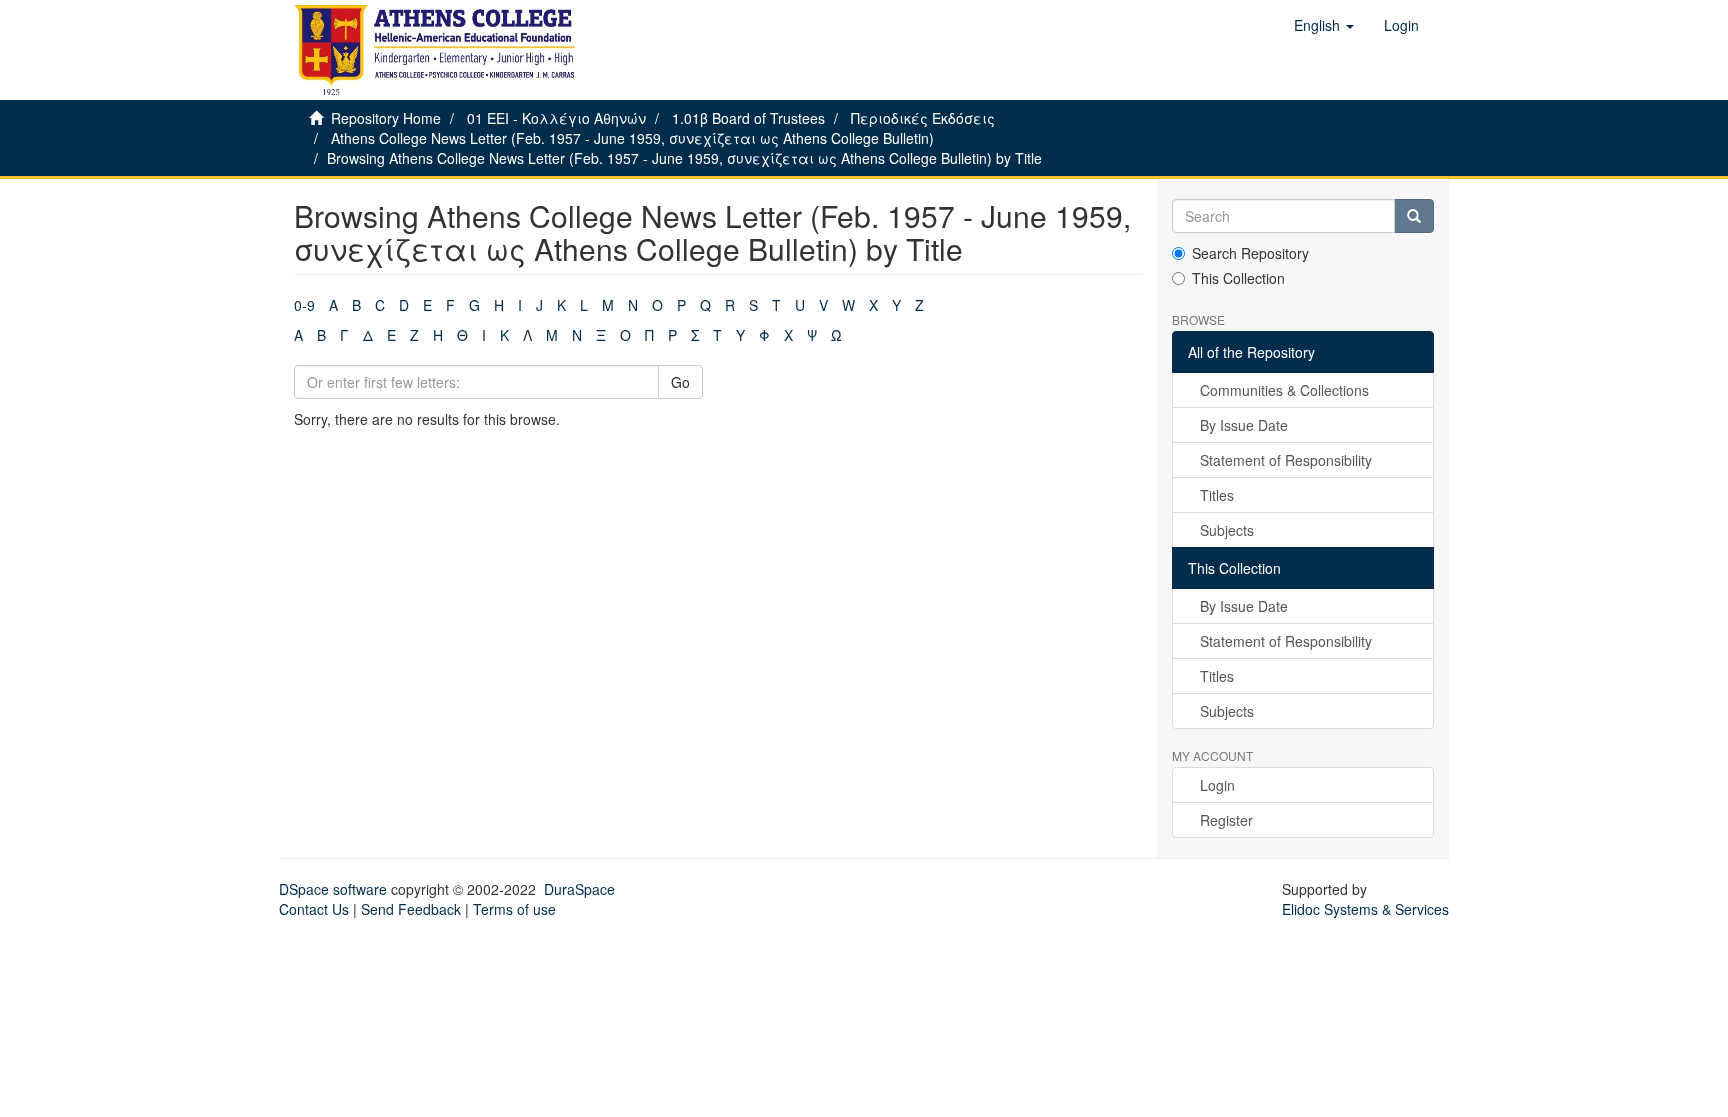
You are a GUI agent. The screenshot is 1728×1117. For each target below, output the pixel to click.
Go (680, 382)
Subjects (1227, 530)
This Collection (1238, 278)
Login (1217, 785)
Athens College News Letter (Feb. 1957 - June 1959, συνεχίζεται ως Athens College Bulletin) (632, 138)
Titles (1217, 495)
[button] (1324, 25)
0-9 (304, 305)
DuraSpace (579, 889)
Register (1226, 820)
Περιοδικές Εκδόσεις (923, 118)
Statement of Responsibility (1286, 460)
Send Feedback (411, 909)
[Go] (1414, 216)
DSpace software (333, 889)
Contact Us (314, 909)
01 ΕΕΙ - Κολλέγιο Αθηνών (556, 118)
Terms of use (514, 909)
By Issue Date (1244, 425)
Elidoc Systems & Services (1365, 909)
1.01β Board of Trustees (748, 118)
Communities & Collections (1284, 390)
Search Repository (1250, 253)
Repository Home (386, 118)
